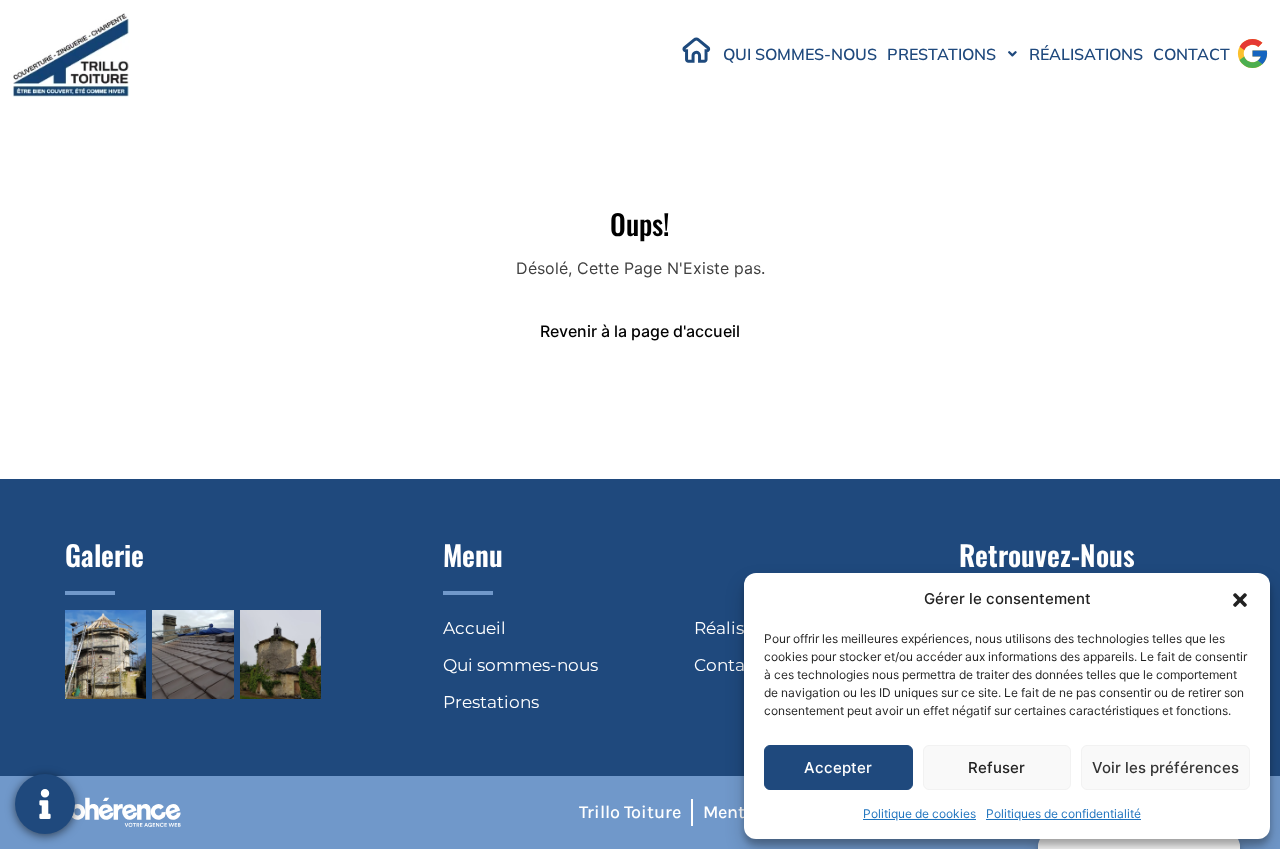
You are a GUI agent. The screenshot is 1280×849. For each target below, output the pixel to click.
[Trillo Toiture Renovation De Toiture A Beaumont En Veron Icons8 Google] (1252, 53)
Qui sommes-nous (800, 54)
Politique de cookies (919, 813)
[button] (1240, 599)
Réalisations (1086, 54)
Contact (1191, 54)
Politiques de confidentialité (1063, 813)
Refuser (996, 767)
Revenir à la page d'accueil (640, 331)
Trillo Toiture (630, 812)
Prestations (941, 54)
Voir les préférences (1165, 767)
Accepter (838, 767)
